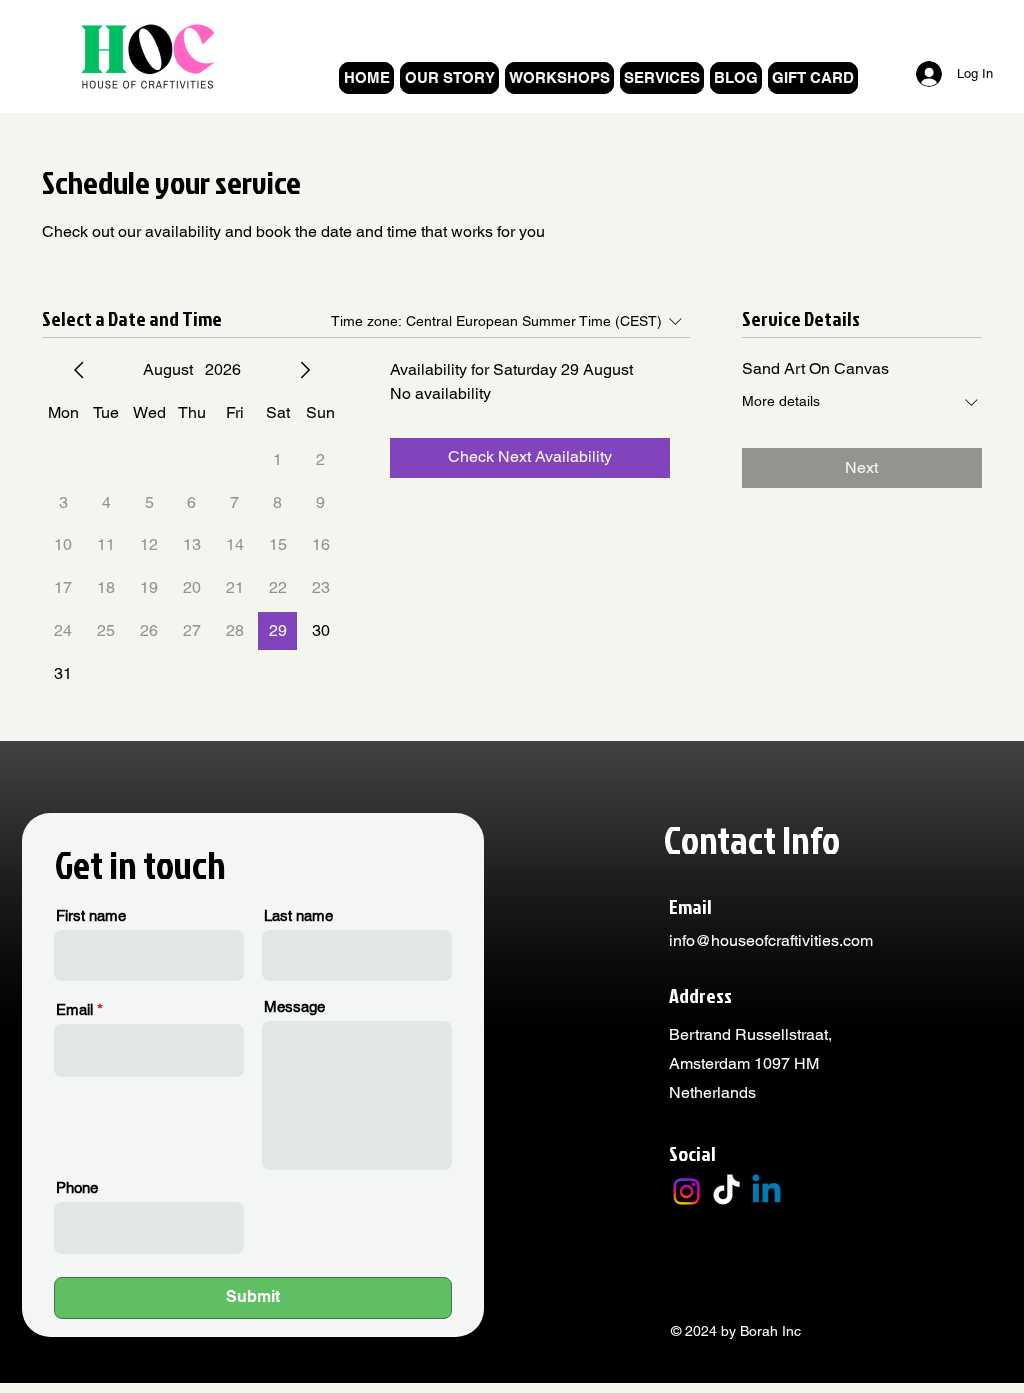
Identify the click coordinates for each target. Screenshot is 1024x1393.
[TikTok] (726, 1191)
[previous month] (79, 370)
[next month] (305, 370)
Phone (77, 1187)
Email (74, 1009)
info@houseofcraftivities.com (771, 940)
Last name (298, 915)
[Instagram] (686, 1191)
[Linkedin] (766, 1191)
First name (91, 915)
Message (294, 1006)
